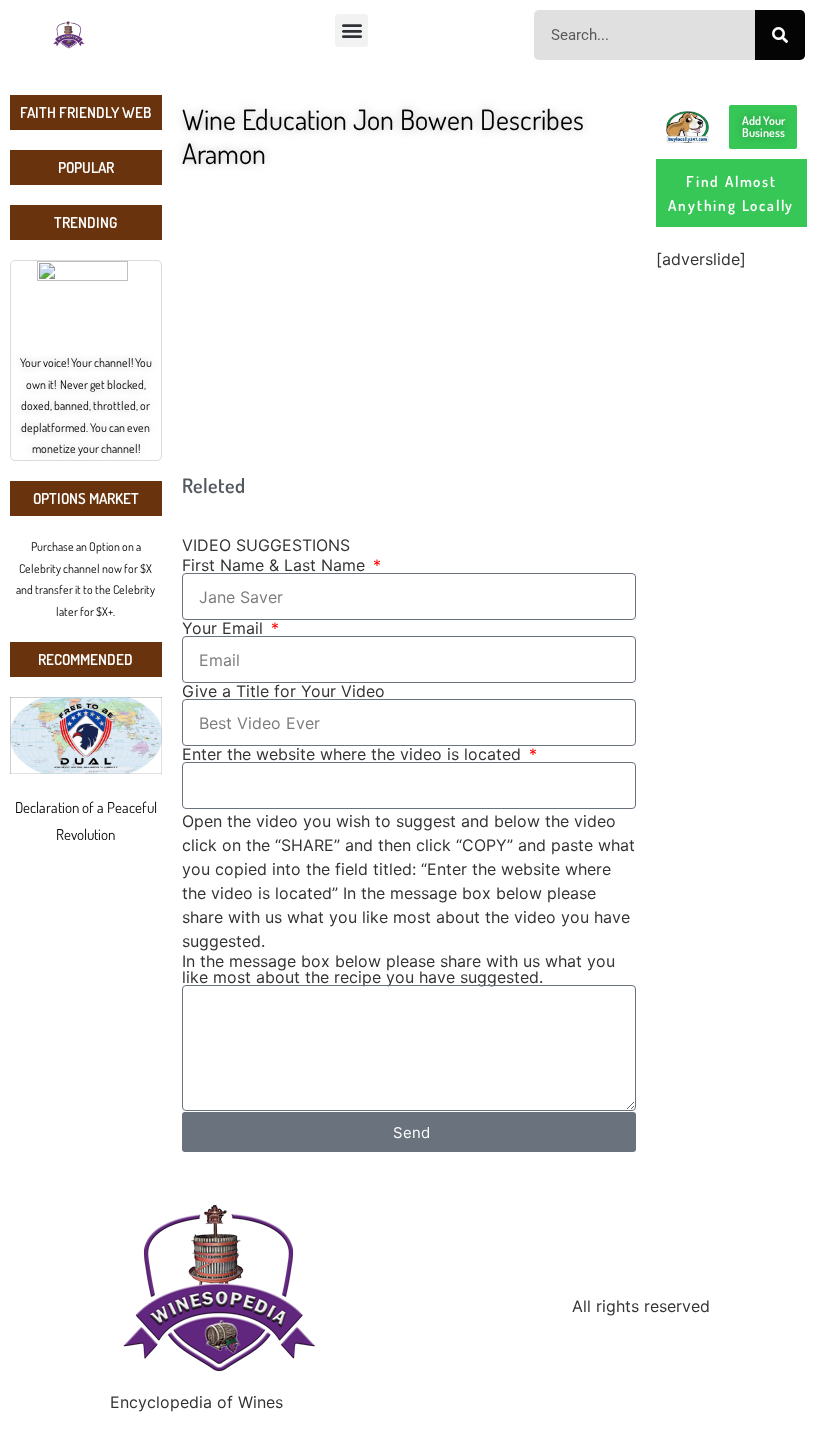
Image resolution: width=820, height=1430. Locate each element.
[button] (351, 30)
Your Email (225, 628)
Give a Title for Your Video (283, 691)
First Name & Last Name (276, 565)
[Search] (780, 35)
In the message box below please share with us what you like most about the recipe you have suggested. (398, 969)
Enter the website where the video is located (354, 754)
